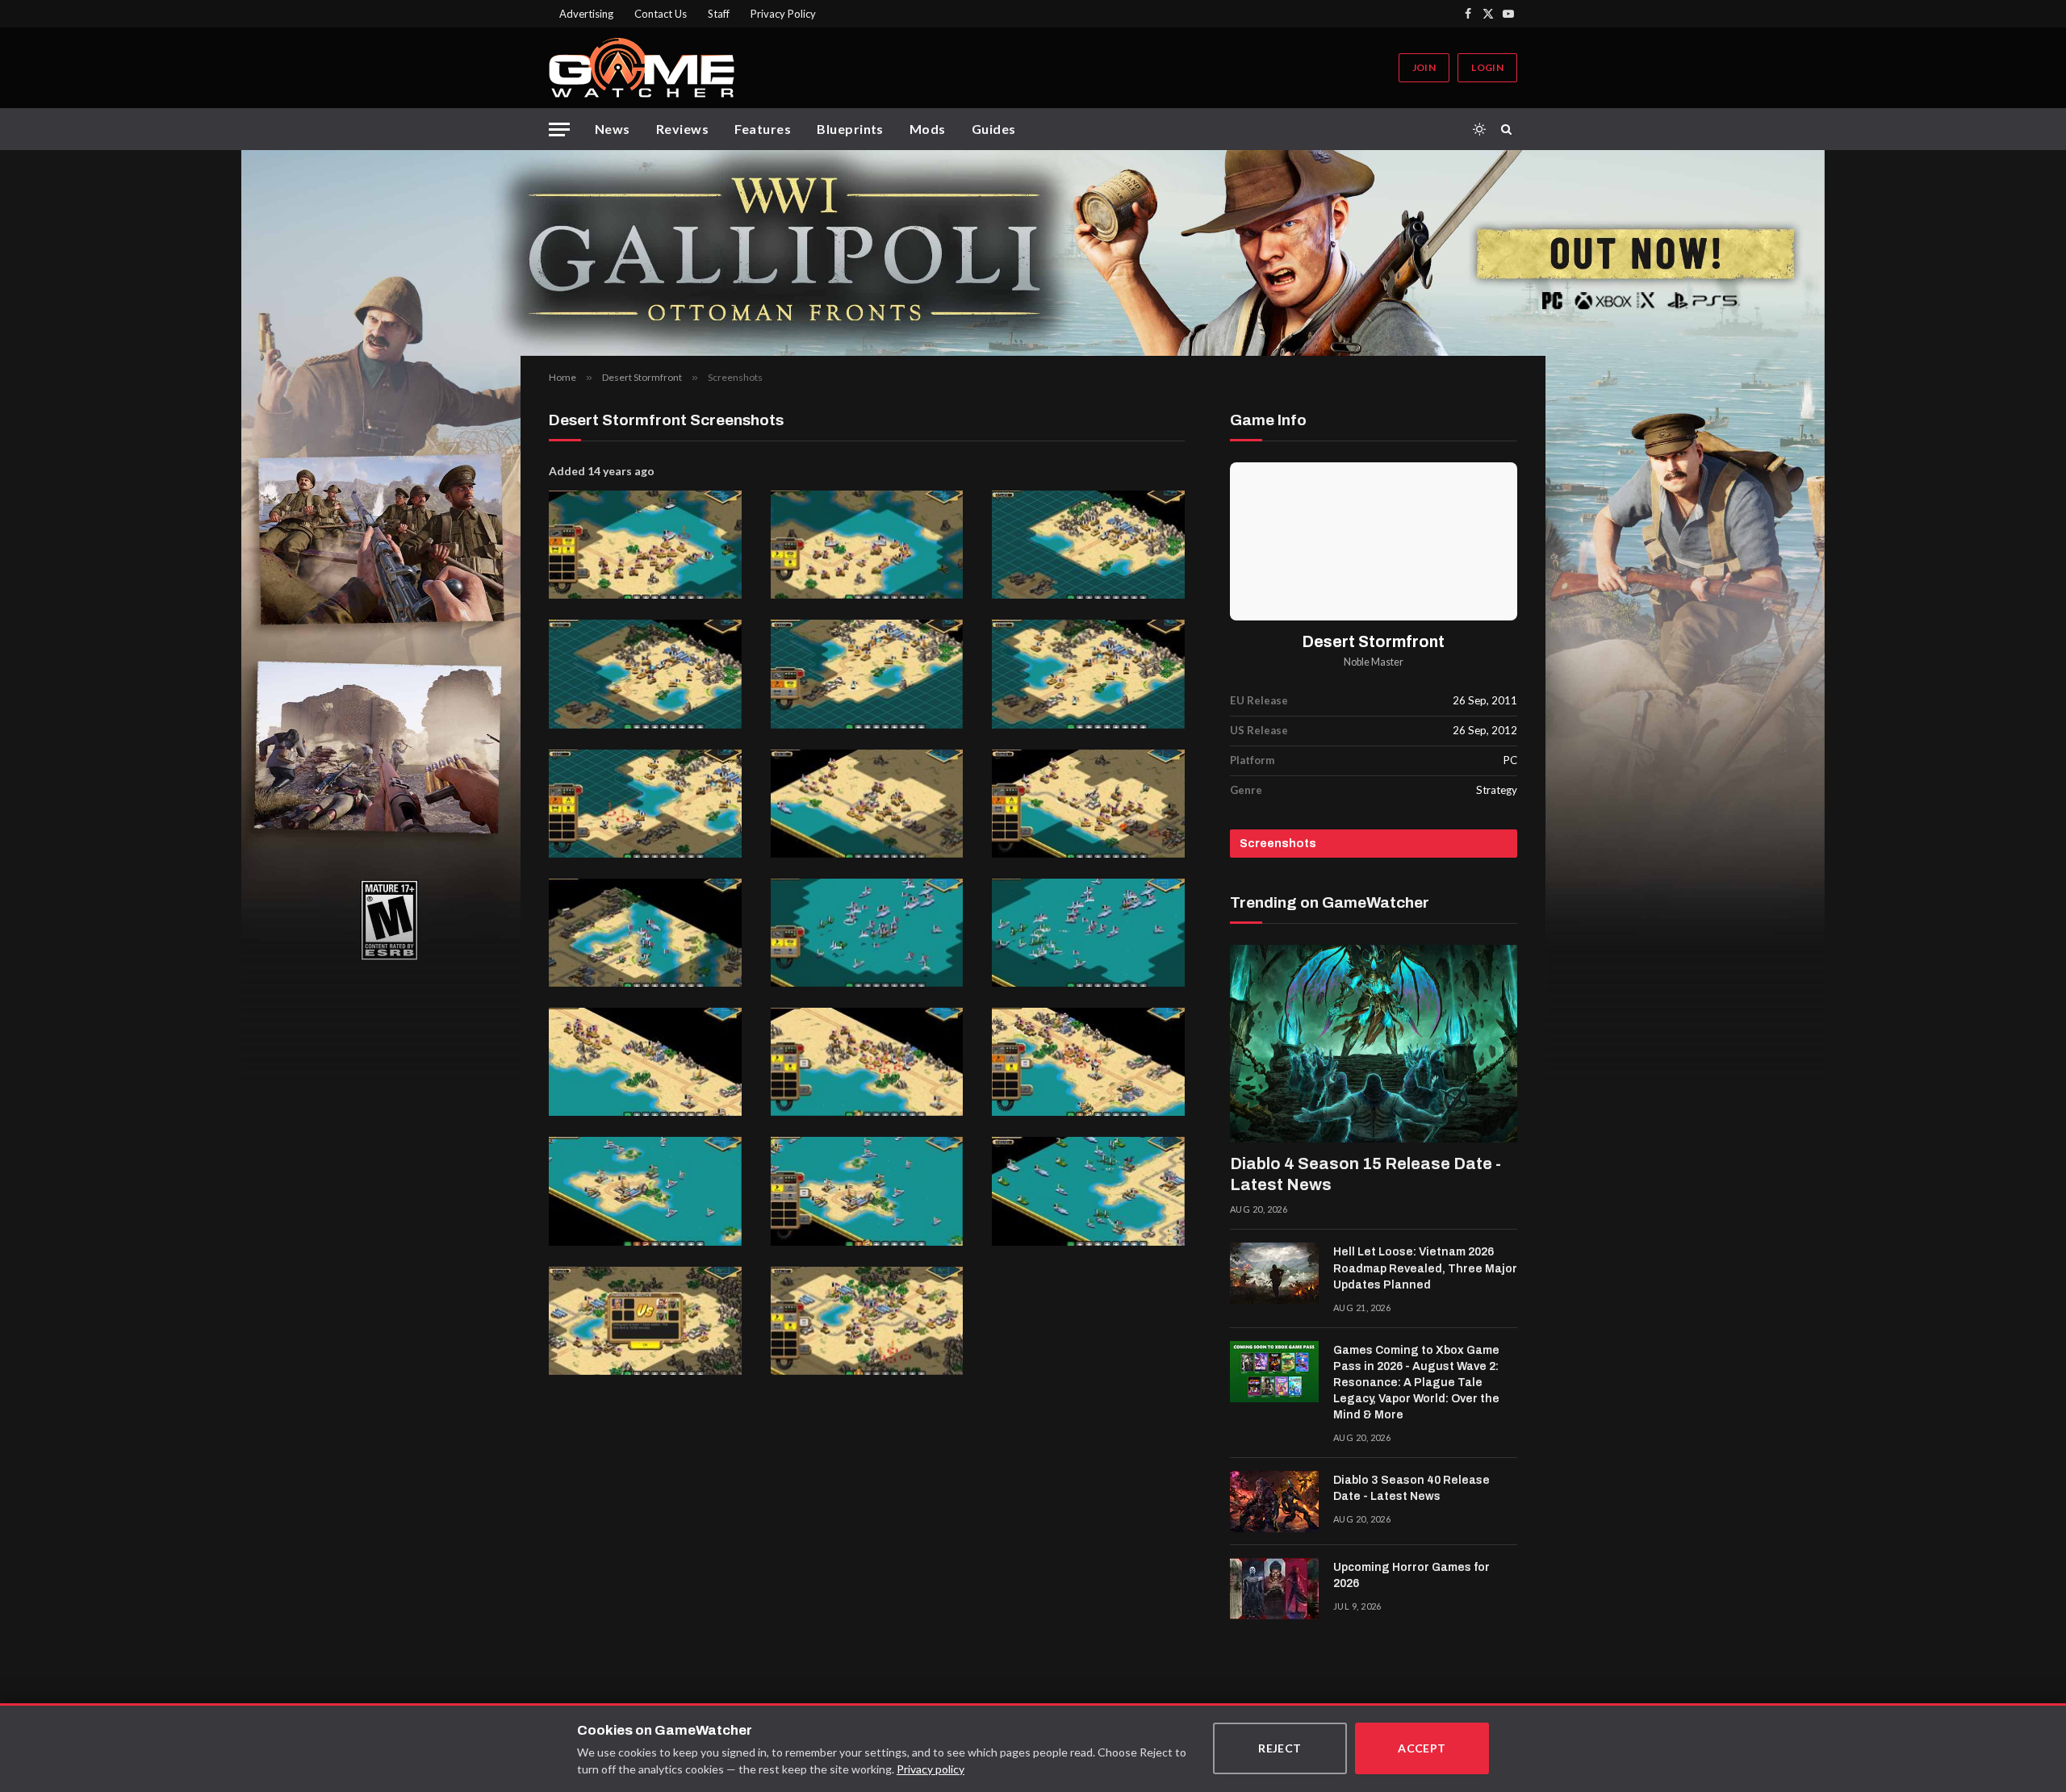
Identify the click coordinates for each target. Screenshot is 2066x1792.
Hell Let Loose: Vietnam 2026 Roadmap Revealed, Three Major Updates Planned (1425, 1268)
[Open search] (1509, 129)
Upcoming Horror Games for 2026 (1411, 1575)
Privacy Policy (783, 14)
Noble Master (1374, 662)
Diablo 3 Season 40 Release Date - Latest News (1411, 1488)
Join (1424, 67)
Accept (1422, 1748)
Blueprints (850, 129)
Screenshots (1278, 844)
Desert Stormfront (1374, 642)
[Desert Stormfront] (1374, 541)
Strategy (1497, 790)
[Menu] (559, 129)
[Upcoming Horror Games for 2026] (1274, 1589)
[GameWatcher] (642, 68)
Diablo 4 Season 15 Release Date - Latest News (1365, 1174)
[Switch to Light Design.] (1479, 129)
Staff (719, 14)
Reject (1280, 1748)
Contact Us (661, 14)
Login (1487, 67)
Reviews (682, 129)
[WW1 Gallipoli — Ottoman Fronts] (1033, 253)
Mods (928, 129)
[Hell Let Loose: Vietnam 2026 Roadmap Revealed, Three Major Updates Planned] (1274, 1273)
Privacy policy (931, 1769)
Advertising (586, 14)
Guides (994, 129)
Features (763, 129)
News (613, 129)
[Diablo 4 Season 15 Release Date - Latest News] (1374, 1044)
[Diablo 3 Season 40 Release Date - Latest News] (1274, 1502)
